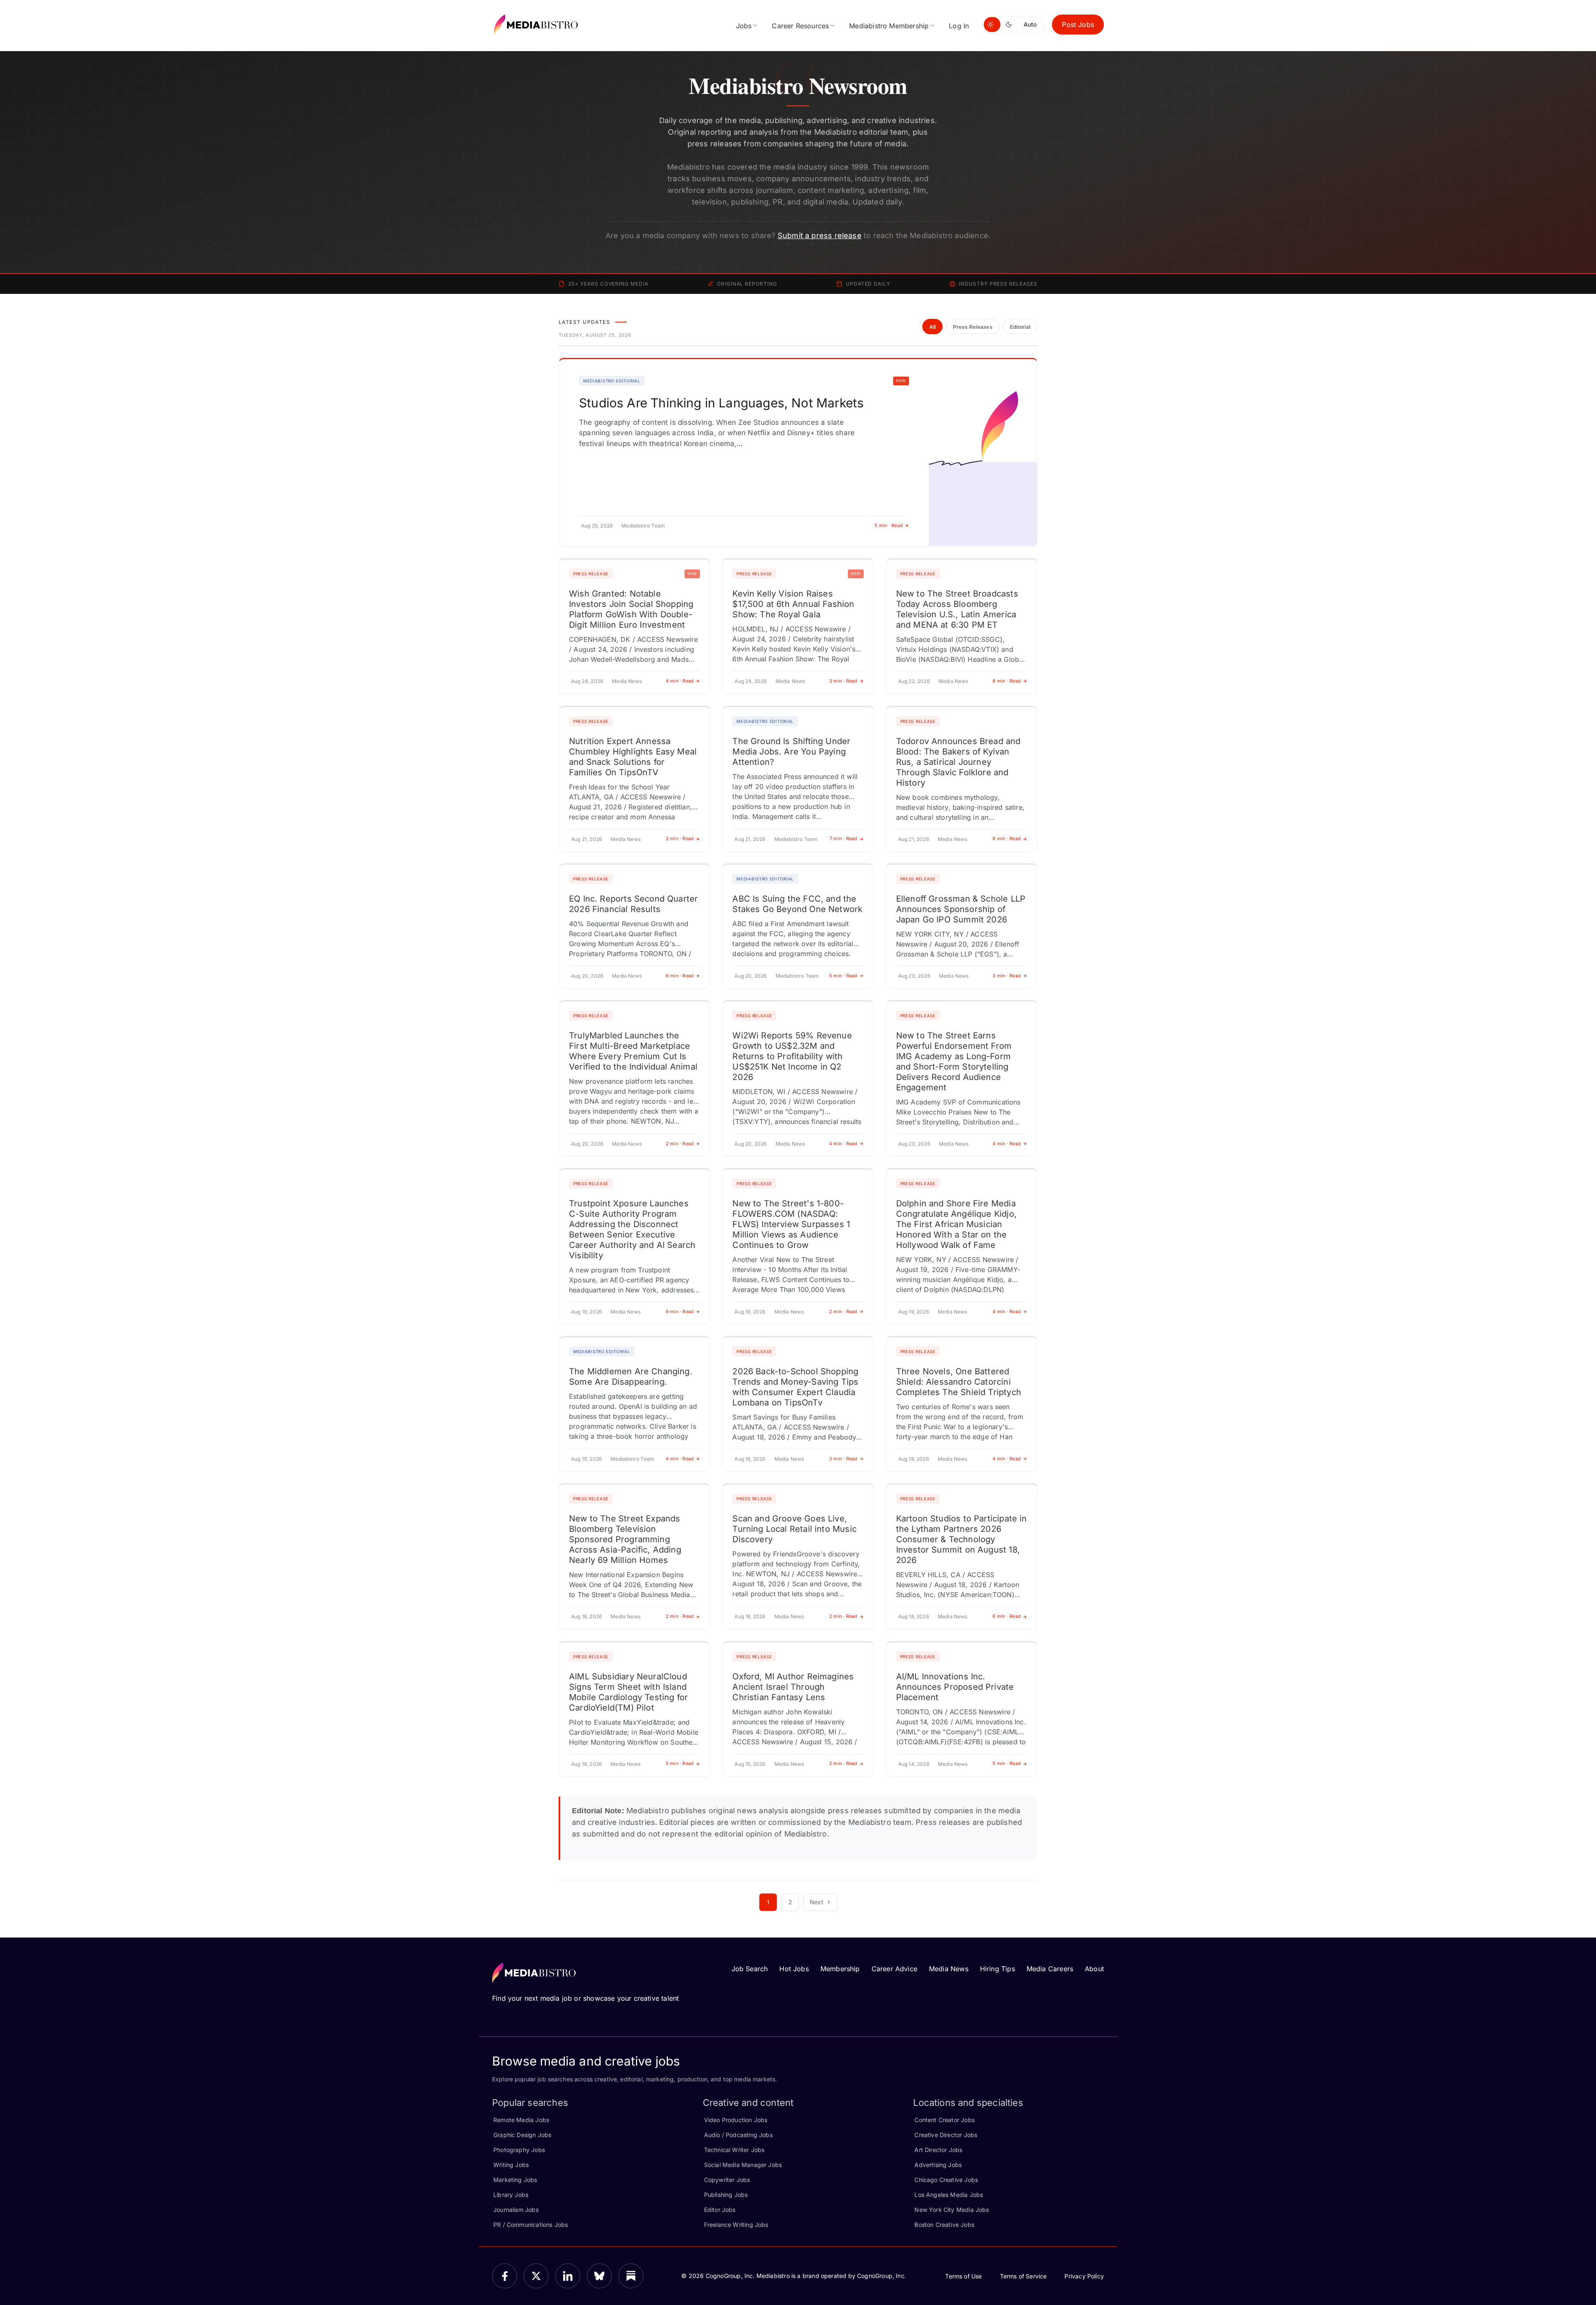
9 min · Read (680, 1312)
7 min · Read (844, 838)
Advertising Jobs (938, 2165)
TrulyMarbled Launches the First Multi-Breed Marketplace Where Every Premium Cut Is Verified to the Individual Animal (633, 1051)
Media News (949, 1969)
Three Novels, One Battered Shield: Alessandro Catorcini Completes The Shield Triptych (959, 1382)
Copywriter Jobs (727, 2180)
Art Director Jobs (938, 2150)
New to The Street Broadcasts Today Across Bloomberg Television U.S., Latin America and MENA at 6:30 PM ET (957, 609)
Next (816, 1902)
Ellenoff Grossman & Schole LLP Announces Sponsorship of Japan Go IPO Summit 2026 (961, 909)
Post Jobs (1078, 25)
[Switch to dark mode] (1010, 25)
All (933, 327)
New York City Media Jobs (952, 2210)
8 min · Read (1007, 681)
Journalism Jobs (516, 2210)
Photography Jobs (519, 2150)
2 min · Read (680, 838)
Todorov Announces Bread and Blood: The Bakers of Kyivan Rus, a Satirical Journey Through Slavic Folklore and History (958, 762)
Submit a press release (820, 235)
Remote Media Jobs (521, 2120)
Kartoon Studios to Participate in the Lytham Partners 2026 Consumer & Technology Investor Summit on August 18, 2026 (962, 1539)
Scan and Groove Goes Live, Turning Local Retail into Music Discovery (794, 1529)
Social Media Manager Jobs (743, 2165)
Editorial (1020, 327)
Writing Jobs (511, 2165)
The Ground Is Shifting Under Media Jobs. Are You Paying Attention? (791, 752)
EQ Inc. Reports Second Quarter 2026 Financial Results (633, 904)
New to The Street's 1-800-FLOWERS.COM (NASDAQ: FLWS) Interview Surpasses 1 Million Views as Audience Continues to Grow (791, 1224)
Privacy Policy (1084, 2276)
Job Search (750, 1969)
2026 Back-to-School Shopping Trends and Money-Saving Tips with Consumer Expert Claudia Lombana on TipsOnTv (795, 1387)
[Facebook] (505, 2276)
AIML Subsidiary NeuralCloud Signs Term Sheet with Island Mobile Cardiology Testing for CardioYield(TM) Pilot (628, 1692)
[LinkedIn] (568, 2276)
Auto (1030, 24)
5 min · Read (889, 525)
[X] (536, 2276)
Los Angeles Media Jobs (949, 2195)
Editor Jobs (720, 2210)
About (1094, 1969)
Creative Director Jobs (946, 2135)
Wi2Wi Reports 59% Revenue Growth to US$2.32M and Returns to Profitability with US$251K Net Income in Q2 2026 (792, 1056)
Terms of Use (963, 2276)
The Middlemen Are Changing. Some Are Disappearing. (631, 1377)
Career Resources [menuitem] (800, 26)
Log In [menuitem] (959, 26)
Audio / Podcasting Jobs (738, 2135)
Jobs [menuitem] (744, 26)
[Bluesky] (599, 2276)
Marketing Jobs (515, 2180)
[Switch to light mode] (992, 25)
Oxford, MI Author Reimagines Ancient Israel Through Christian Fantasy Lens (793, 1687)
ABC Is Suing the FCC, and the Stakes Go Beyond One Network (797, 904)
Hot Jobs (794, 1969)
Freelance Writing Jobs (736, 2225)
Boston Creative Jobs (944, 2225)
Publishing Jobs (726, 2195)
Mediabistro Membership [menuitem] (889, 26)
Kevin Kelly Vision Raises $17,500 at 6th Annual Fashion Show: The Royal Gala (793, 604)
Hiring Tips (997, 1969)
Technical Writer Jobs (734, 2150)
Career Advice (894, 1969)
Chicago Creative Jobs (946, 2180)
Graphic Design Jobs (522, 2135)
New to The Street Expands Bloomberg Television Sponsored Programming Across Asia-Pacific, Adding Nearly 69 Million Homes (625, 1539)
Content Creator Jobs (945, 2120)
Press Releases (973, 327)
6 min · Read (680, 976)
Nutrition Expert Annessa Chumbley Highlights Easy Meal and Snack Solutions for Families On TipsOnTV (633, 757)
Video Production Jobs (736, 2120)
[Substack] (631, 2276)
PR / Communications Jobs (531, 2225)
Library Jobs (511, 2195)
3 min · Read (843, 681)
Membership (840, 1969)
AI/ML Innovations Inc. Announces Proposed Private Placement (955, 1687)
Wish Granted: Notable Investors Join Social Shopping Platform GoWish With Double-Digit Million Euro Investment (631, 609)
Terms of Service (1023, 2276)
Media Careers (1050, 1969)
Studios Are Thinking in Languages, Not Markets (721, 403)
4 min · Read (680, 681)
